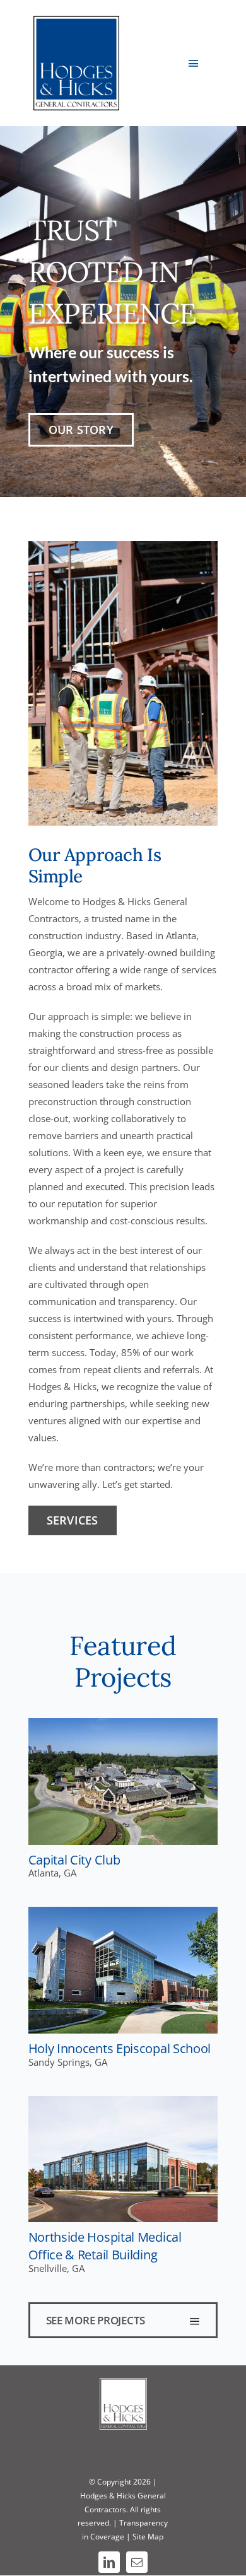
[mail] (137, 2562)
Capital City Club (74, 1859)
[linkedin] (109, 2562)
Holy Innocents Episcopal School (120, 2048)
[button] (123, 2320)
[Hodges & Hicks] (77, 20)
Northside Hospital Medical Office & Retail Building (105, 2245)
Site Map (148, 2537)
